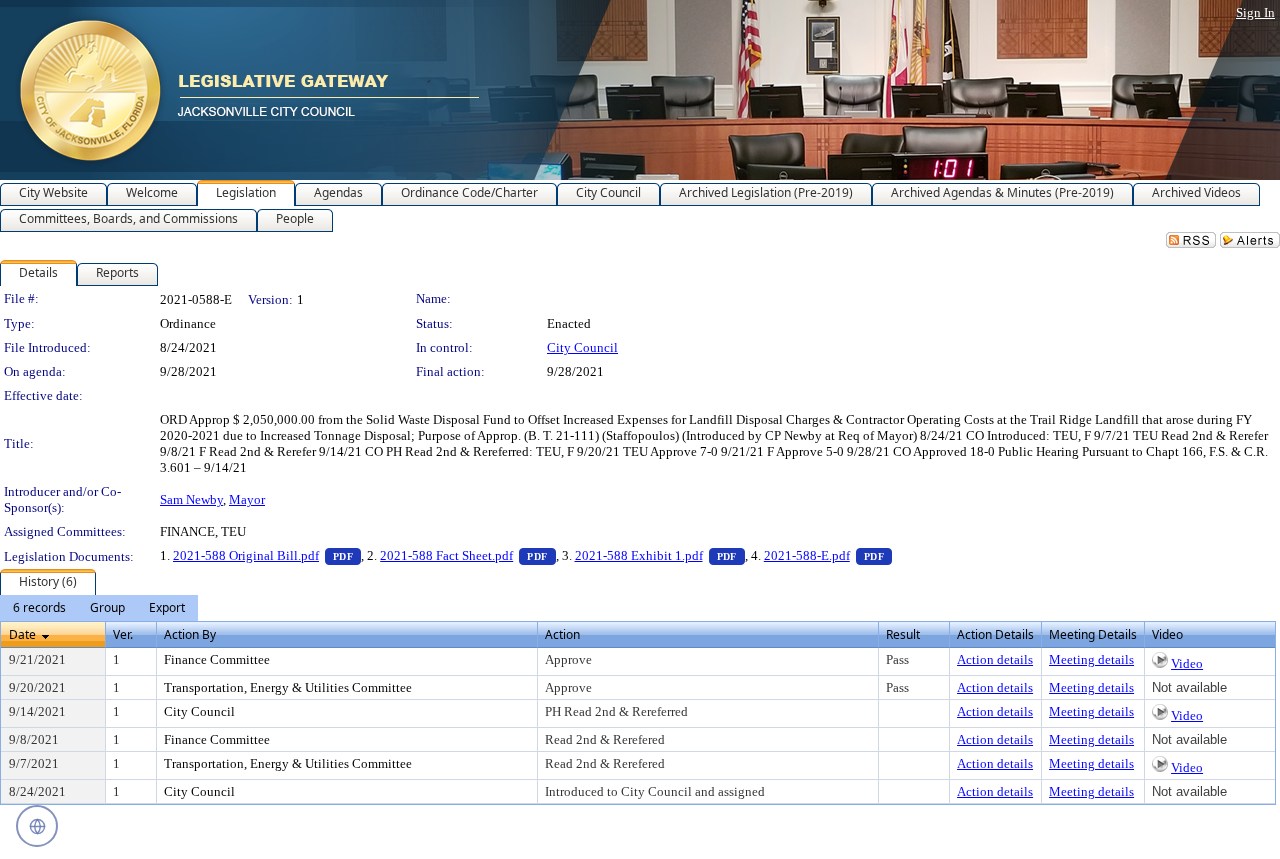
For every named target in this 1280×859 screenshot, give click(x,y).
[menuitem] (39, 608)
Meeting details (1091, 659)
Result (903, 634)
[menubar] (99, 608)
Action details (995, 659)
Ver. (123, 634)
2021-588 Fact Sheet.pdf (467, 555)
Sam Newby (191, 499)
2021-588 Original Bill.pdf (267, 555)
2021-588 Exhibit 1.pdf (660, 555)
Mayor (247, 499)
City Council (582, 347)
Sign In (1255, 12)
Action (562, 634)
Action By (190, 634)
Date (22, 634)
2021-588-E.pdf (828, 555)
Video (1187, 663)
